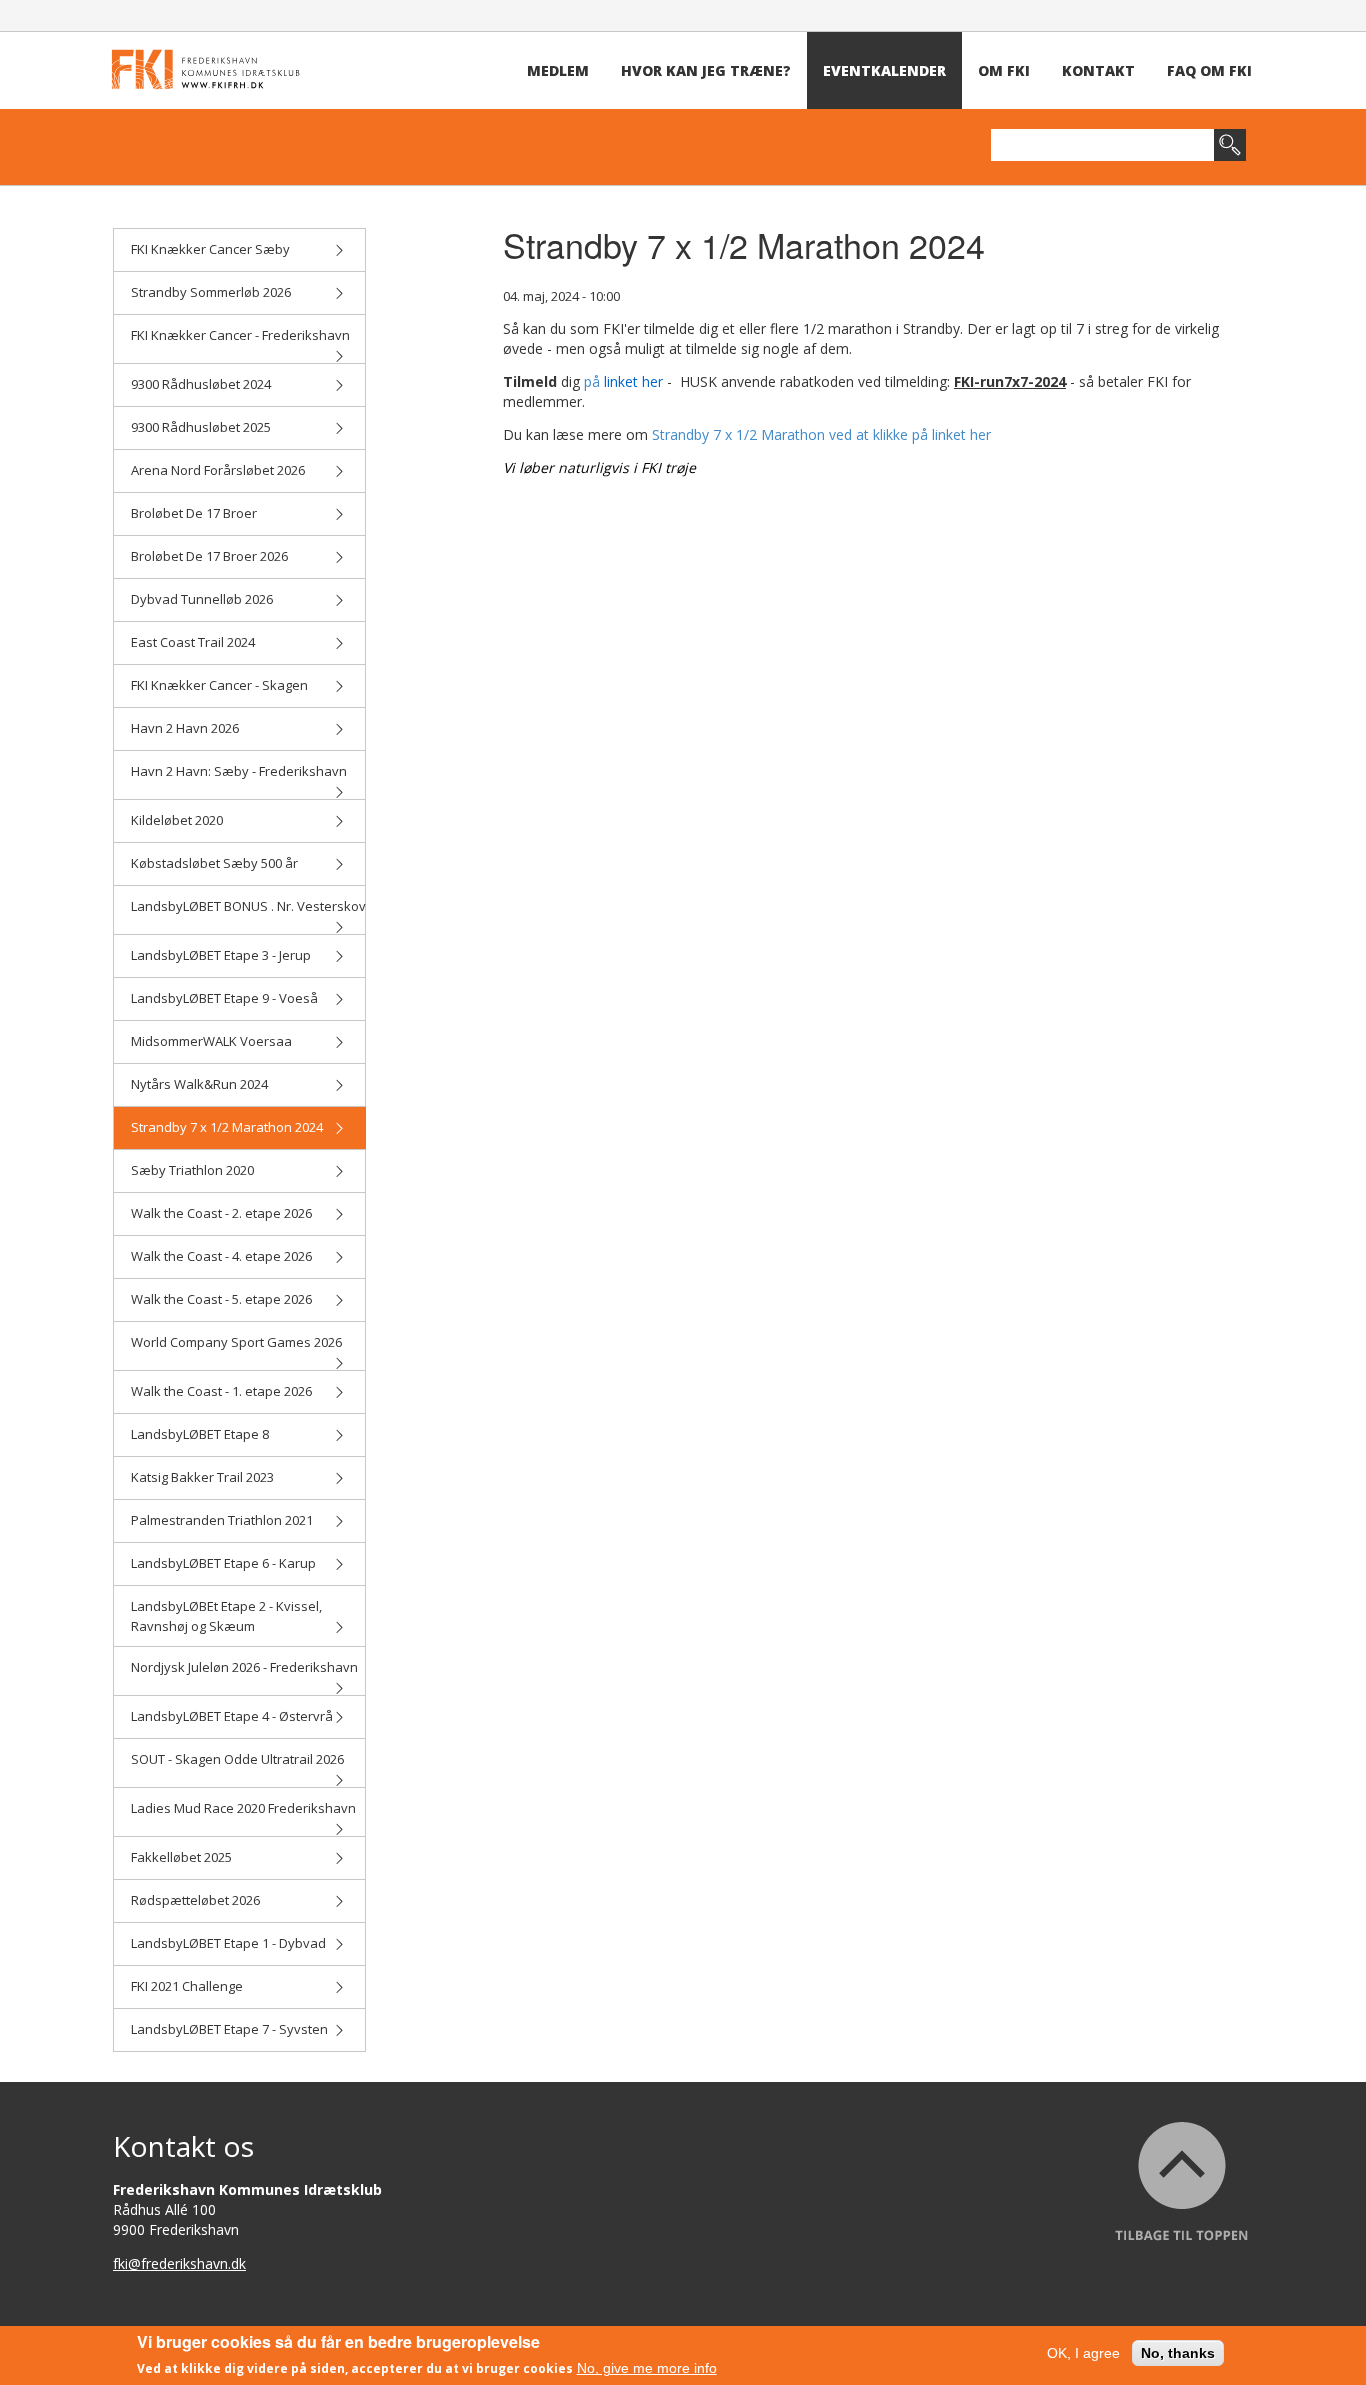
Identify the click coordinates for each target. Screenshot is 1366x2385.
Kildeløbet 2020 (177, 820)
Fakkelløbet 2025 (181, 1857)
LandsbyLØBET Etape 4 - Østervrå (232, 1716)
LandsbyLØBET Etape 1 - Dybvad (228, 1943)
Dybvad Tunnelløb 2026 (202, 599)
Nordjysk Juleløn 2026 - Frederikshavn (244, 1667)
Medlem (558, 70)
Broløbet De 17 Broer (194, 513)
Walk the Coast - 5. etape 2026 (221, 1299)
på (623, 381)
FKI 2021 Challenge (187, 1986)
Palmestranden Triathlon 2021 (222, 1520)
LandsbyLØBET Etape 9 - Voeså (224, 998)
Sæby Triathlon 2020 (192, 1170)
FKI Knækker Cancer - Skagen (219, 685)
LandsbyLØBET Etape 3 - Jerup (221, 955)
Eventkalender (884, 70)
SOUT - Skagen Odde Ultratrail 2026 (237, 1759)
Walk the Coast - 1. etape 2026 (221, 1391)
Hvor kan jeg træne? (706, 70)
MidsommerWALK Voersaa (211, 1041)
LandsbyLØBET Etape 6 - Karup (223, 1563)
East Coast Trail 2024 (193, 642)
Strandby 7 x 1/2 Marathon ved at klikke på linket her (821, 434)
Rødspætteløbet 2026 (195, 1900)
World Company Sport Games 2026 (236, 1342)
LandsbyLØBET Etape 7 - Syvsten (229, 2029)
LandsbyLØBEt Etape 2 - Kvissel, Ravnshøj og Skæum (226, 1616)
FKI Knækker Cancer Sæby (210, 249)
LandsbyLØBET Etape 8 (200, 1434)
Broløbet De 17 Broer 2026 (209, 556)
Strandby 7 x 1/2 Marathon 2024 (227, 1127)
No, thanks (1178, 2353)
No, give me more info (647, 2368)
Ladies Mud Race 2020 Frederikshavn (243, 1808)
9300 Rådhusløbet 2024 (201, 384)
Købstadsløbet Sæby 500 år (214, 863)
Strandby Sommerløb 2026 (211, 292)
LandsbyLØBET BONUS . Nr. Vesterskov (248, 906)
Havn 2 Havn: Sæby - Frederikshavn (239, 771)
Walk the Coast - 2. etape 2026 (221, 1213)
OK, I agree (1083, 2353)
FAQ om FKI (1209, 70)
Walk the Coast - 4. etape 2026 (221, 1256)
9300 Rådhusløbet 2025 (201, 427)
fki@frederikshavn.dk (179, 2263)
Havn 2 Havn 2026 (185, 728)
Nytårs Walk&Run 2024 (199, 1084)
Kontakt (1098, 70)
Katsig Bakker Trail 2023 (202, 1477)
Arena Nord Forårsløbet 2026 (218, 470)
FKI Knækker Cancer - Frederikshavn (240, 335)
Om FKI (1004, 70)
